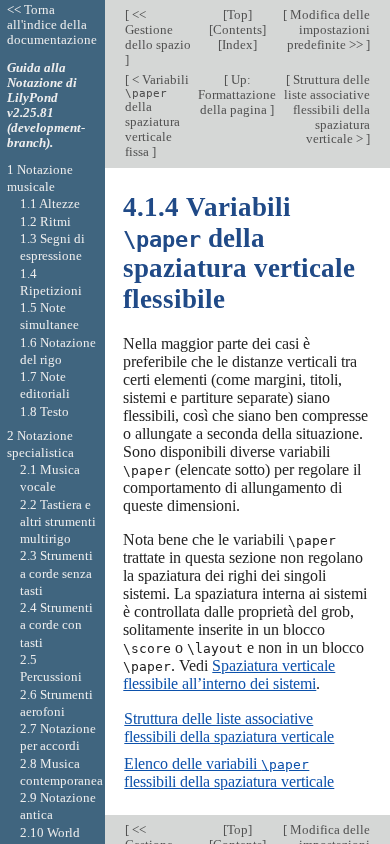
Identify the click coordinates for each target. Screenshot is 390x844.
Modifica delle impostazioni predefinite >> (328, 29)
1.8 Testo (44, 411)
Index (237, 44)
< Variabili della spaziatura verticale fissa (157, 115)
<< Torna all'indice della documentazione (52, 24)
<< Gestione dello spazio (158, 29)
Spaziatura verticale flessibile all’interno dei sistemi (229, 674)
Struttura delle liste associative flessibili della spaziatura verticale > (327, 109)
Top (237, 14)
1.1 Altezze (50, 203)
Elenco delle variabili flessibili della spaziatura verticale (229, 772)
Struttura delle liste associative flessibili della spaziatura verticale (229, 727)
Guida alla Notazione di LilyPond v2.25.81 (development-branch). (46, 105)
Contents (237, 29)
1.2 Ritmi (45, 221)
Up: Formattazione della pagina (237, 94)
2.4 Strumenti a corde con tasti (56, 625)
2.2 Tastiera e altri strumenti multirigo (58, 522)
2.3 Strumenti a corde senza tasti (56, 573)
